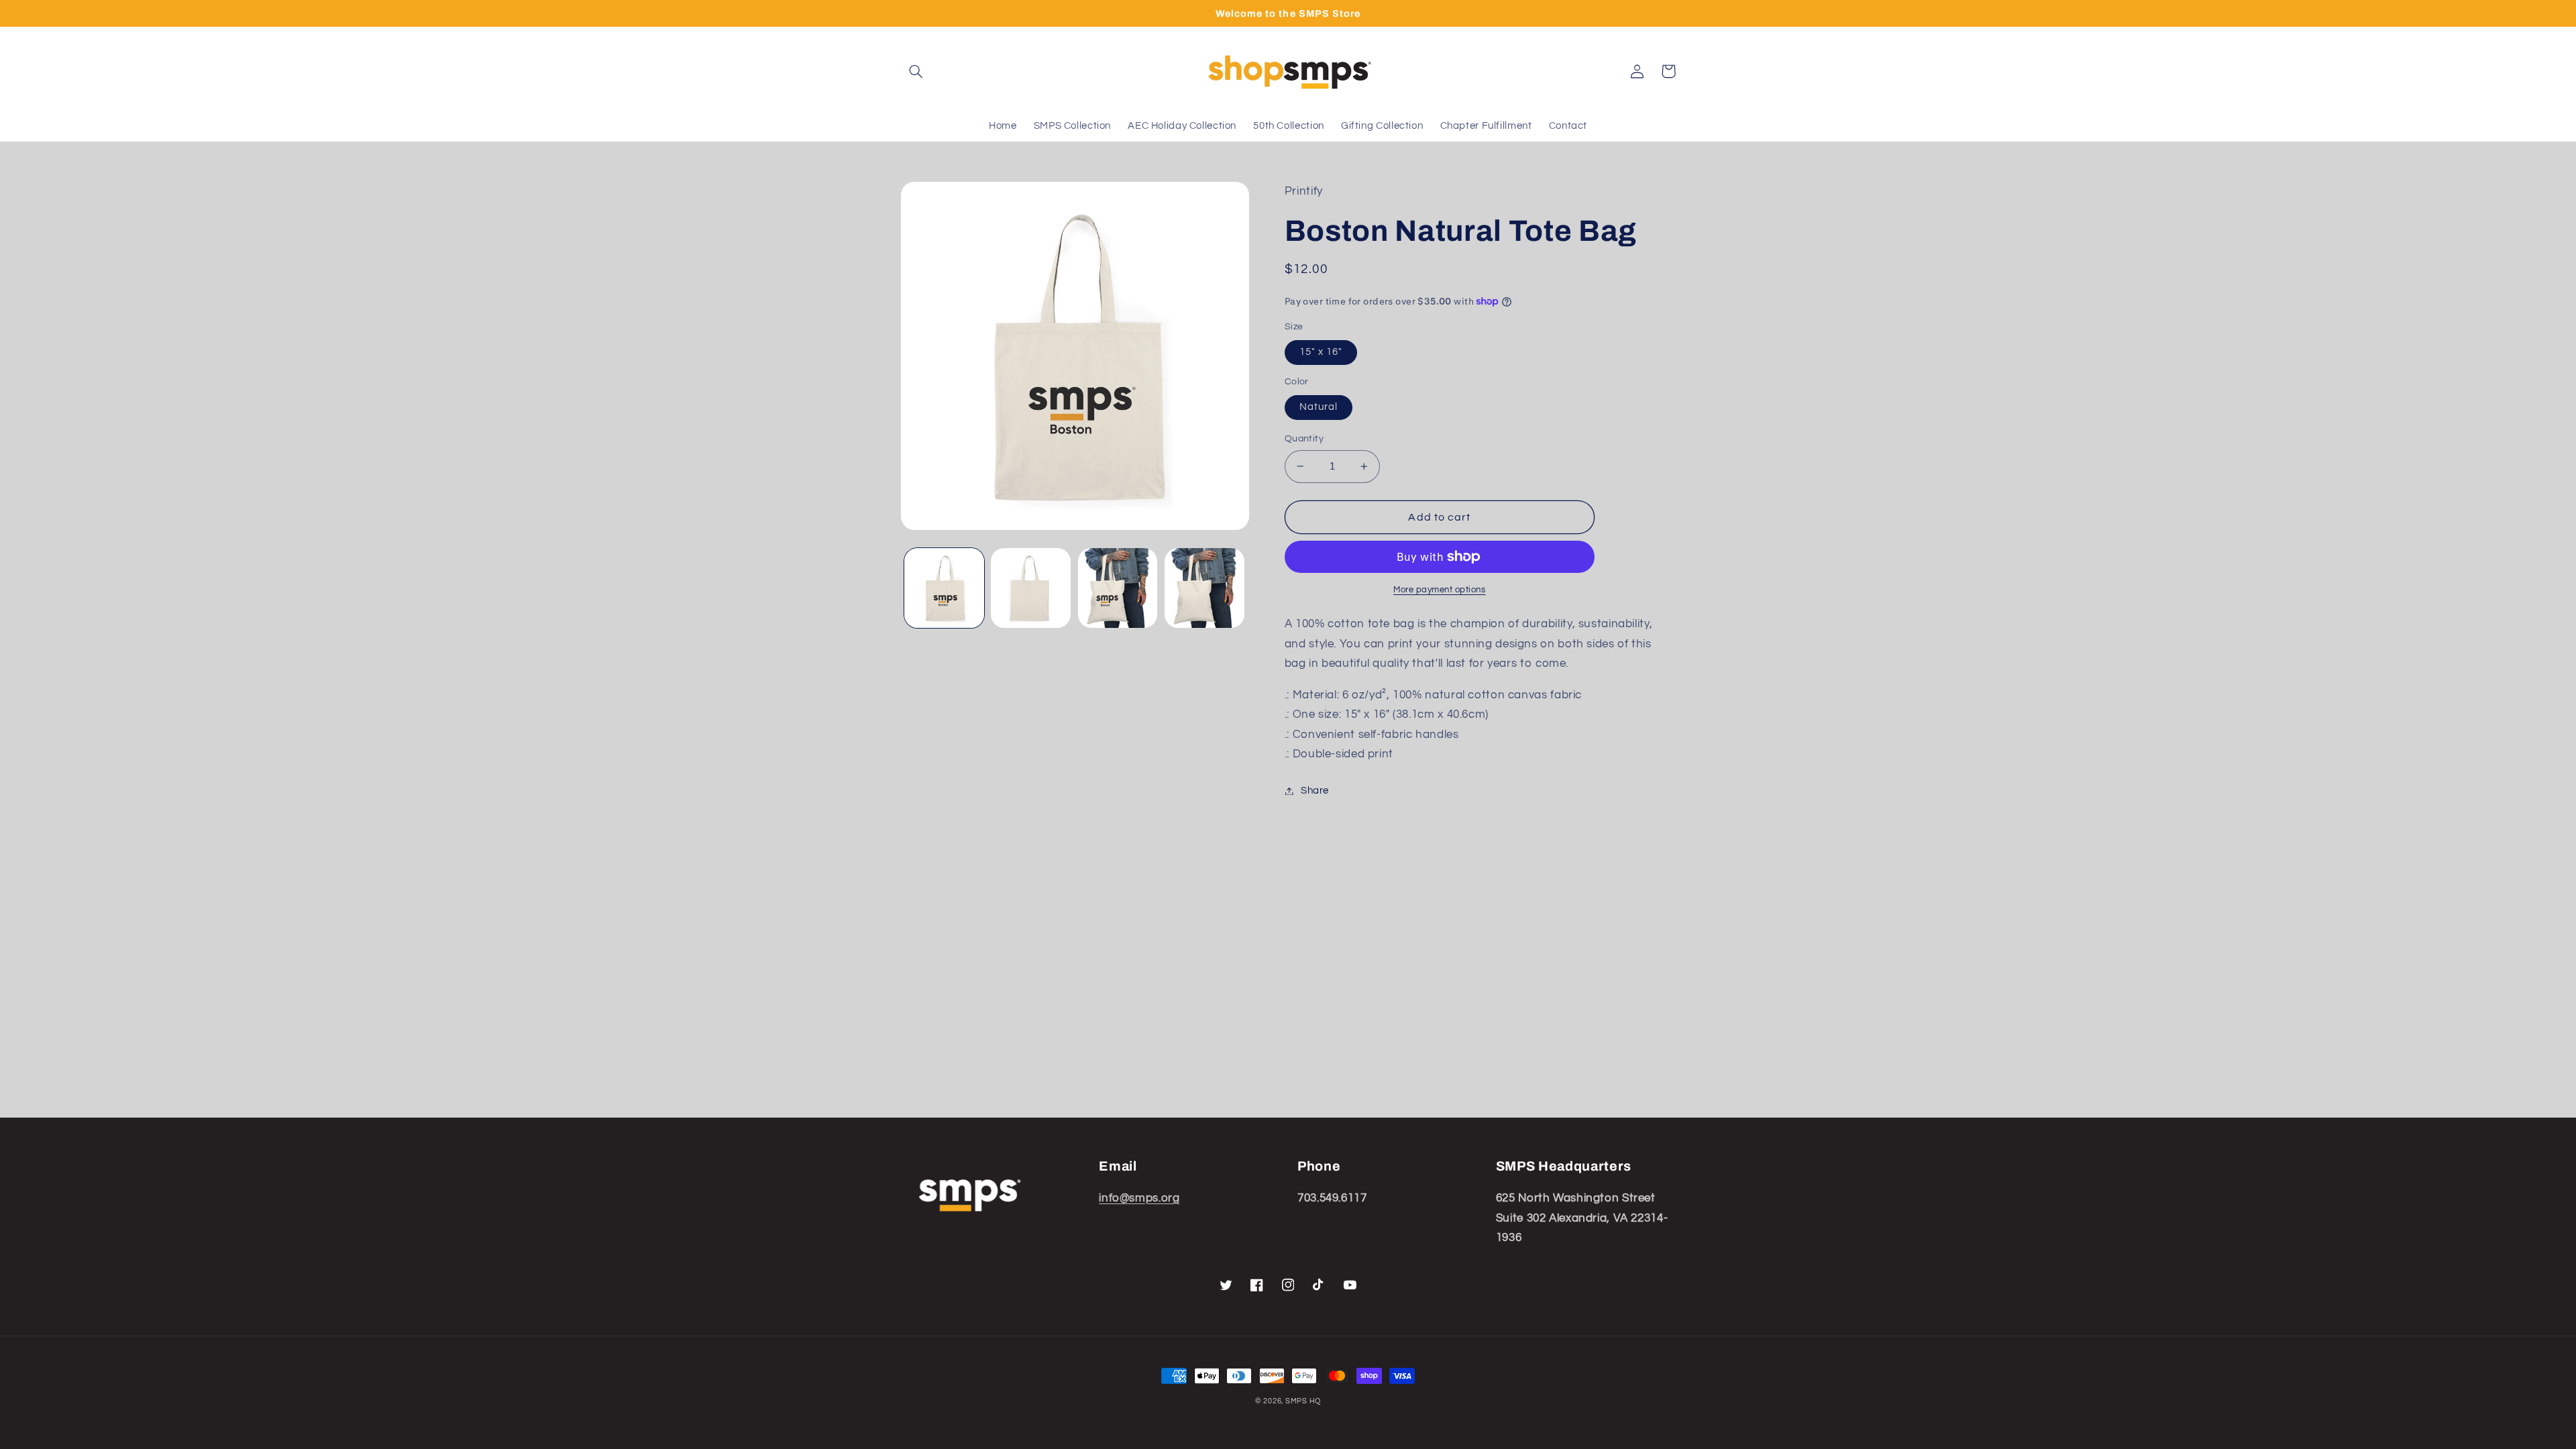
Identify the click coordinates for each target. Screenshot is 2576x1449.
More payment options (1440, 590)
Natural (1319, 407)
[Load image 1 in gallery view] (944, 588)
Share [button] (1315, 791)
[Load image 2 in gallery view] (1031, 588)
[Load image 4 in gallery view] (1204, 588)
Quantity (1304, 439)
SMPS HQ (1303, 1401)
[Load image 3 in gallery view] (1118, 588)
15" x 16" (1321, 352)
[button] (916, 71)
